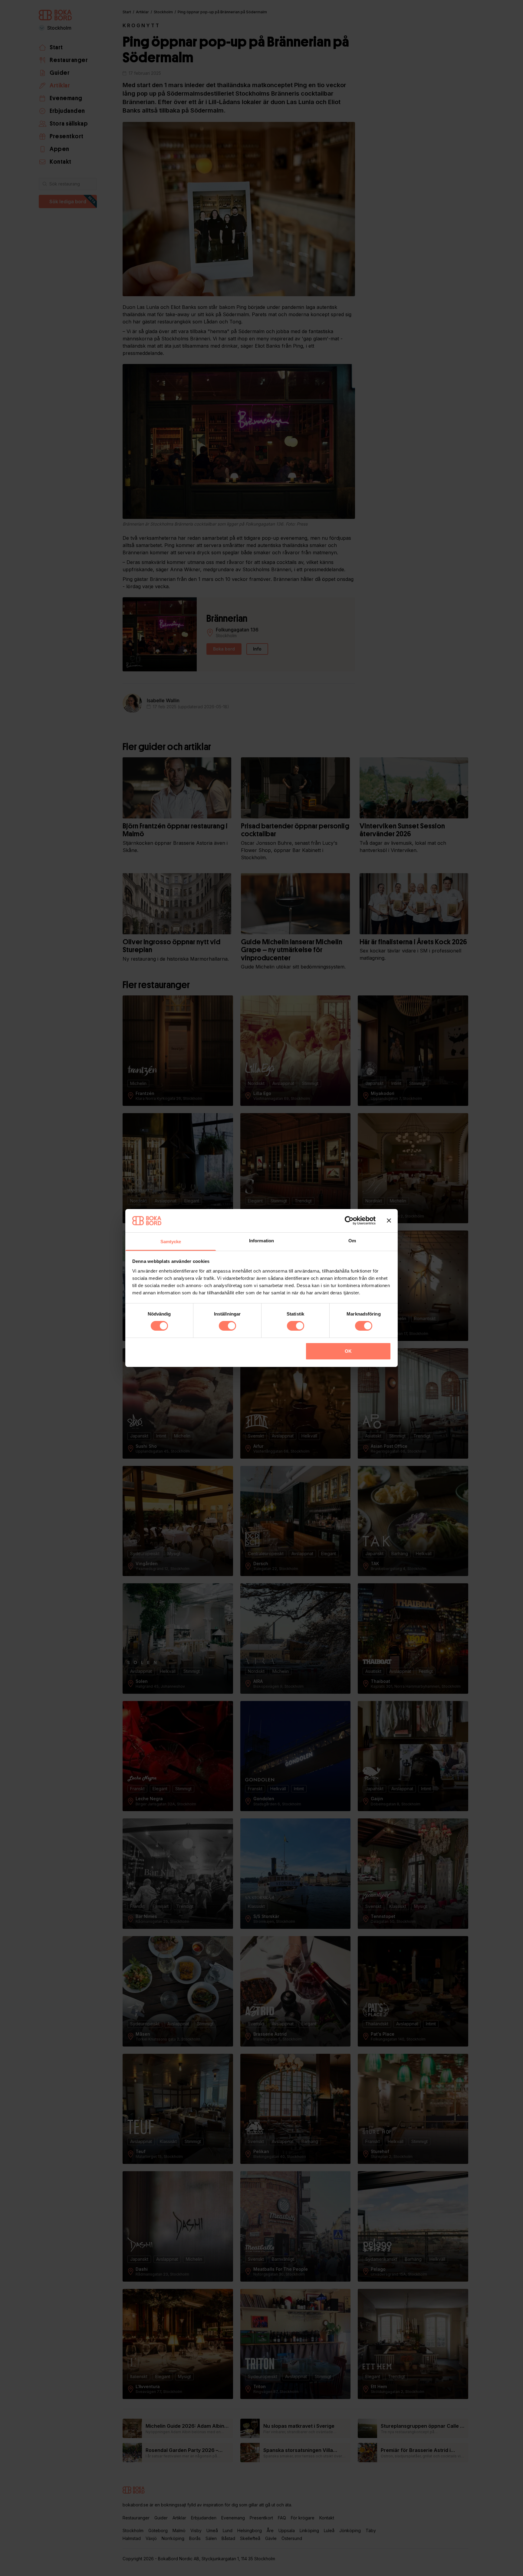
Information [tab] (261, 1241)
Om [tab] (352, 1241)
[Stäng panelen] (389, 1221)
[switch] (227, 1326)
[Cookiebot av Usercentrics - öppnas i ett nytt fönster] (349, 1221)
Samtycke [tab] (171, 1242)
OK (348, 1351)
